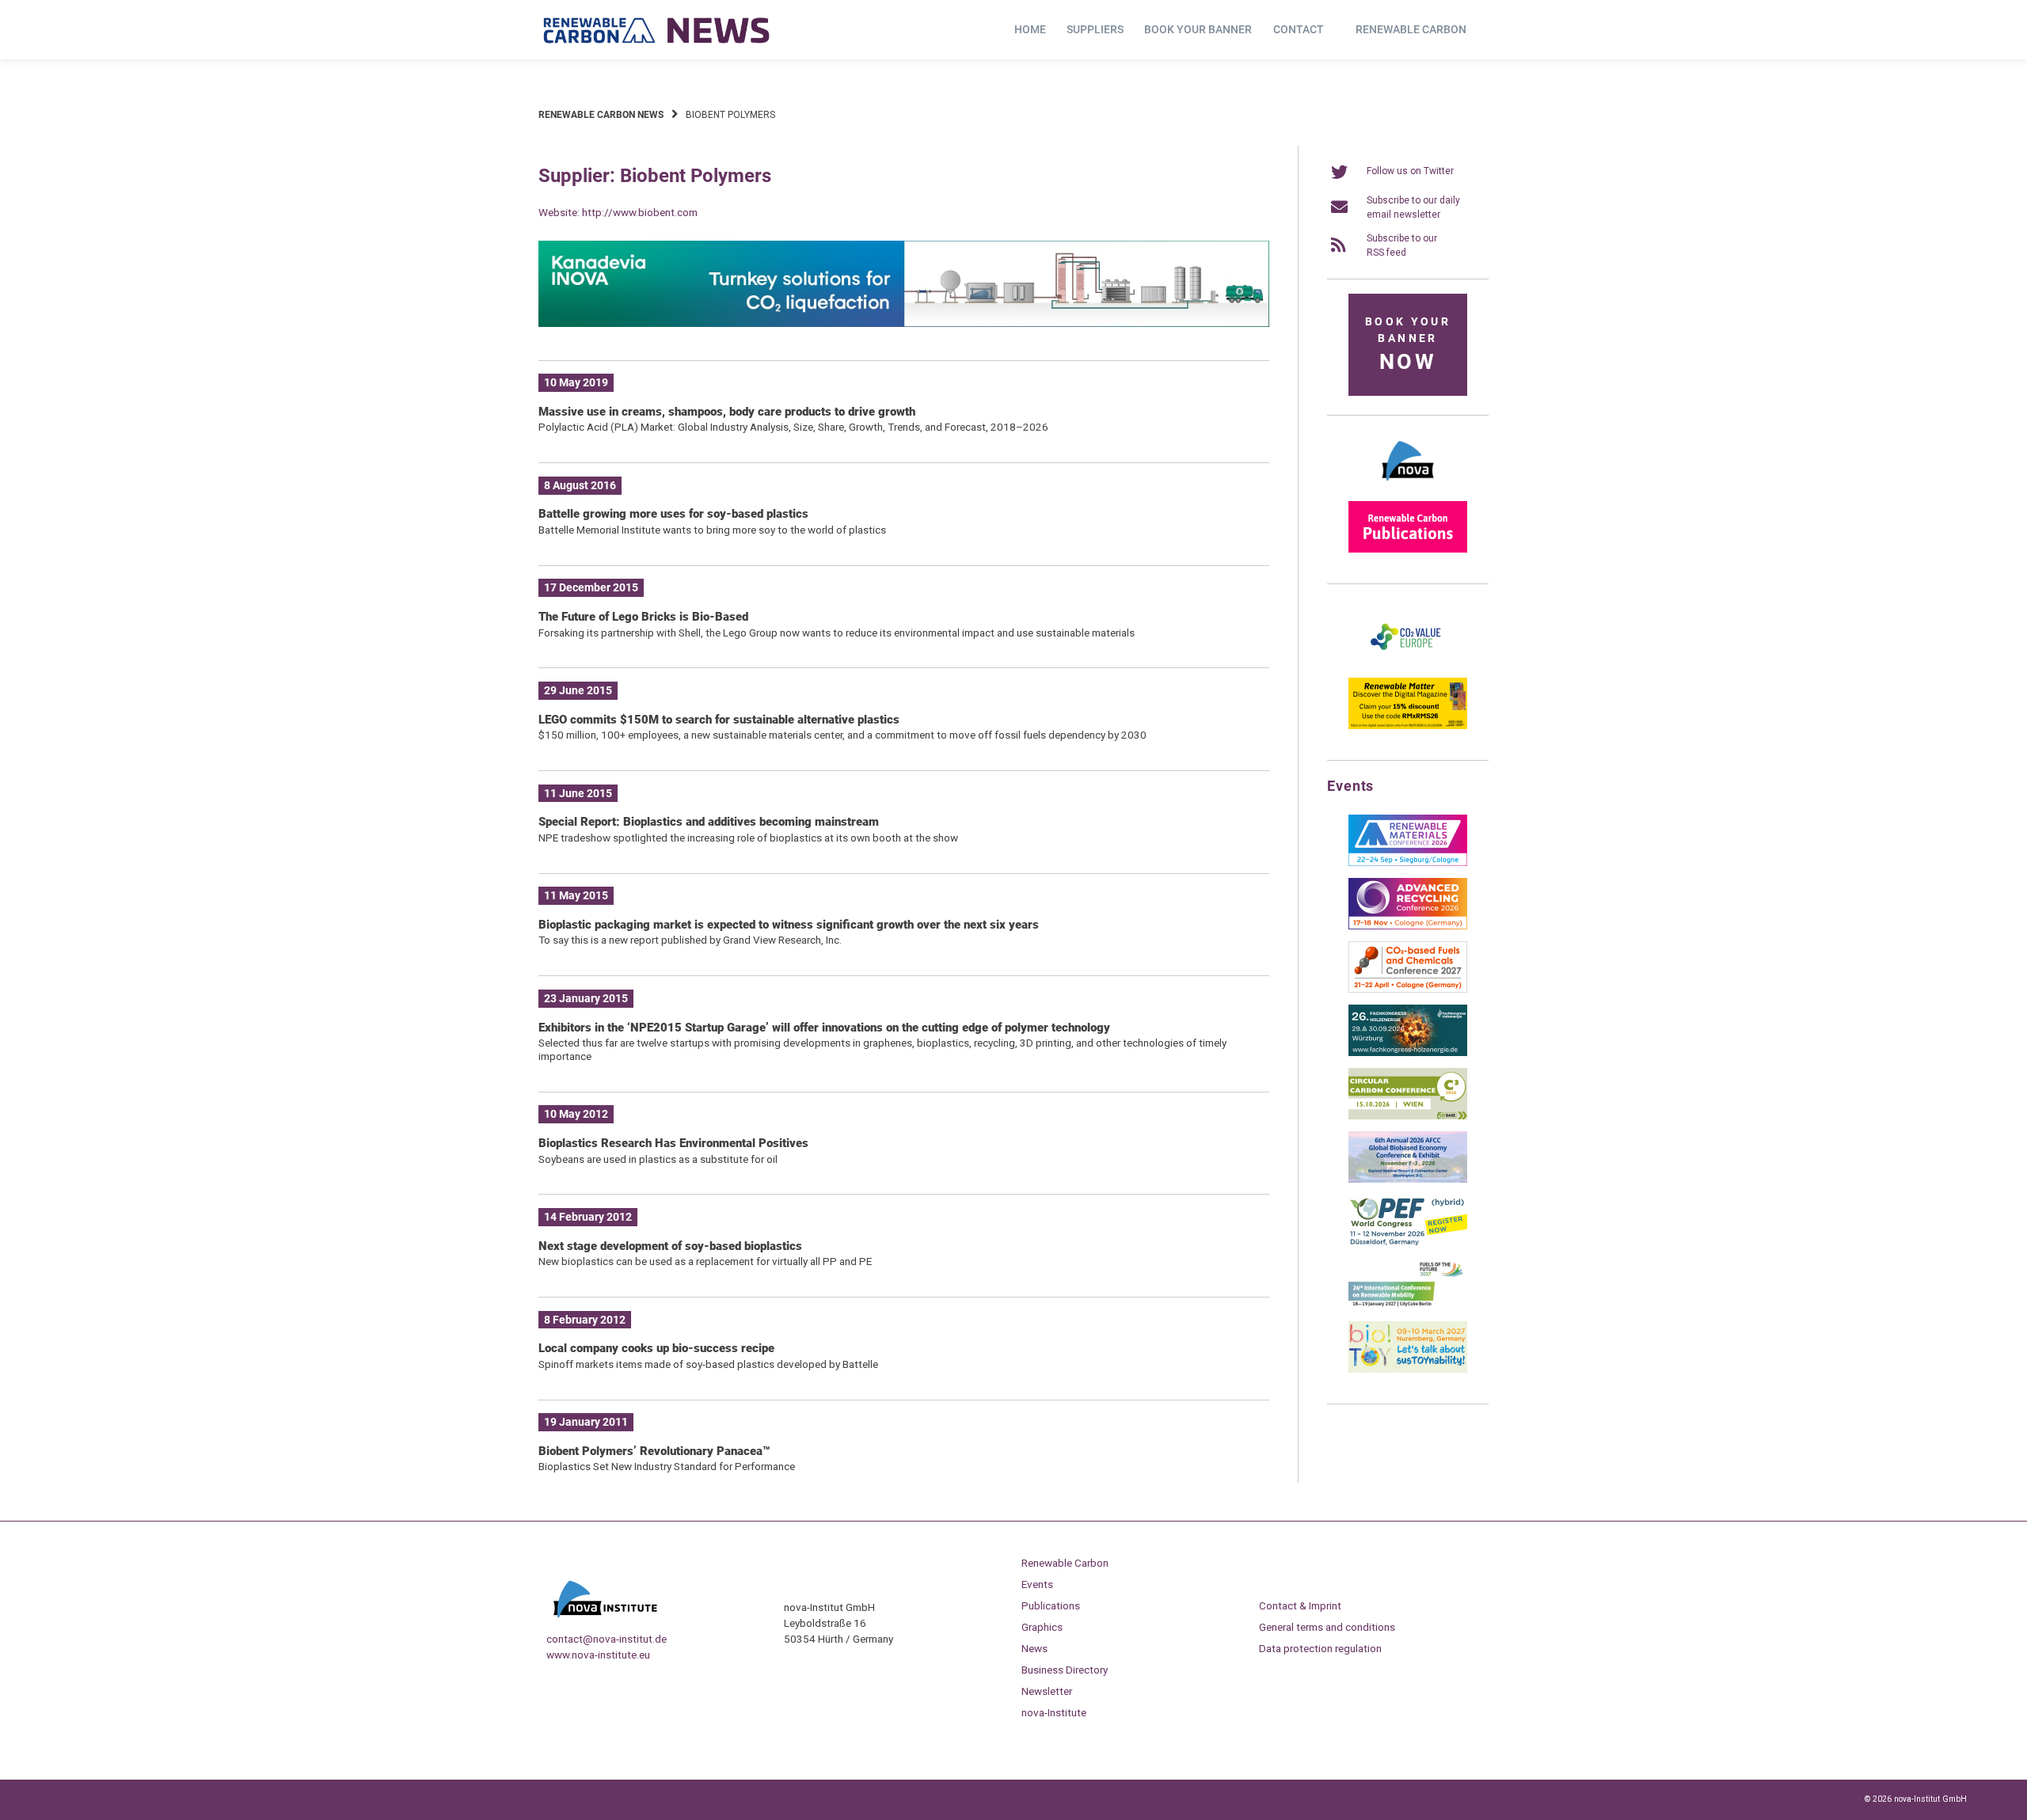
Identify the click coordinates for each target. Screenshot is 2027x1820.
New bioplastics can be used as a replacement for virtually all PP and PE (705, 1261)
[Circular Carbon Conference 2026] (1408, 1116)
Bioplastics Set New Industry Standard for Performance (667, 1466)
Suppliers (1095, 29)
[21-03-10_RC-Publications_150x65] (1408, 549)
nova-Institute (1054, 1712)
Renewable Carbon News (601, 115)
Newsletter (1047, 1691)
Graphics (1042, 1627)
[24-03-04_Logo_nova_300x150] (1408, 486)
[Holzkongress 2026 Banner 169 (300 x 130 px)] (1408, 1053)
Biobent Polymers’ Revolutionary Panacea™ (654, 1451)
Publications (1051, 1605)
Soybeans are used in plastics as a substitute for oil (658, 1159)
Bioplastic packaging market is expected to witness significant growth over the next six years (789, 925)
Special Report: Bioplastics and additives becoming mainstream (709, 822)
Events (1037, 1584)
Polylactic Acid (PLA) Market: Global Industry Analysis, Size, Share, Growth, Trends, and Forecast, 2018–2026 (793, 427)
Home (1030, 29)
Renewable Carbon (1411, 29)
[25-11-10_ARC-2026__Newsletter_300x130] (1408, 926)
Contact (1299, 29)
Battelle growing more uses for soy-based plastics (673, 514)
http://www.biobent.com (640, 212)
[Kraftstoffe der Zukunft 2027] (1408, 1306)
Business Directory (1065, 1670)
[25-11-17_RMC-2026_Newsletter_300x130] (1408, 863)
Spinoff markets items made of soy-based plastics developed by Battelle (708, 1364)
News (1034, 1648)
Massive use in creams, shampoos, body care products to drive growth (727, 412)
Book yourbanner (1408, 345)
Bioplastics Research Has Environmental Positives (673, 1143)
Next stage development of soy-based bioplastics (670, 1246)
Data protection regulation (1320, 1648)
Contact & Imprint (1300, 1605)
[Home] (657, 30)
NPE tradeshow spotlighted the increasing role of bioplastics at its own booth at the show (748, 838)
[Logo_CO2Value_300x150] (1408, 663)
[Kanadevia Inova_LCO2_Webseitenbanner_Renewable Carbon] (904, 324)
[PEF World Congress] (1408, 1243)
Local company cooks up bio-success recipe (656, 1348)
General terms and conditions (1327, 1627)
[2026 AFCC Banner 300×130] (1408, 1180)
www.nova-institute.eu (598, 1655)
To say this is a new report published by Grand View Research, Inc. (690, 940)
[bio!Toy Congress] (1408, 1370)
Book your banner (1198, 29)
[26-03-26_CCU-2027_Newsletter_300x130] (1408, 990)
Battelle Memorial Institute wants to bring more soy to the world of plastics (712, 530)
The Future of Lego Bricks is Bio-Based (643, 617)
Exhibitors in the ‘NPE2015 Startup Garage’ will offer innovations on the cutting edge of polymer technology (824, 1028)
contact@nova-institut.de (607, 1639)
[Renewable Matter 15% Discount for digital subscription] (1408, 726)
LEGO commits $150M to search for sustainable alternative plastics (719, 720)
